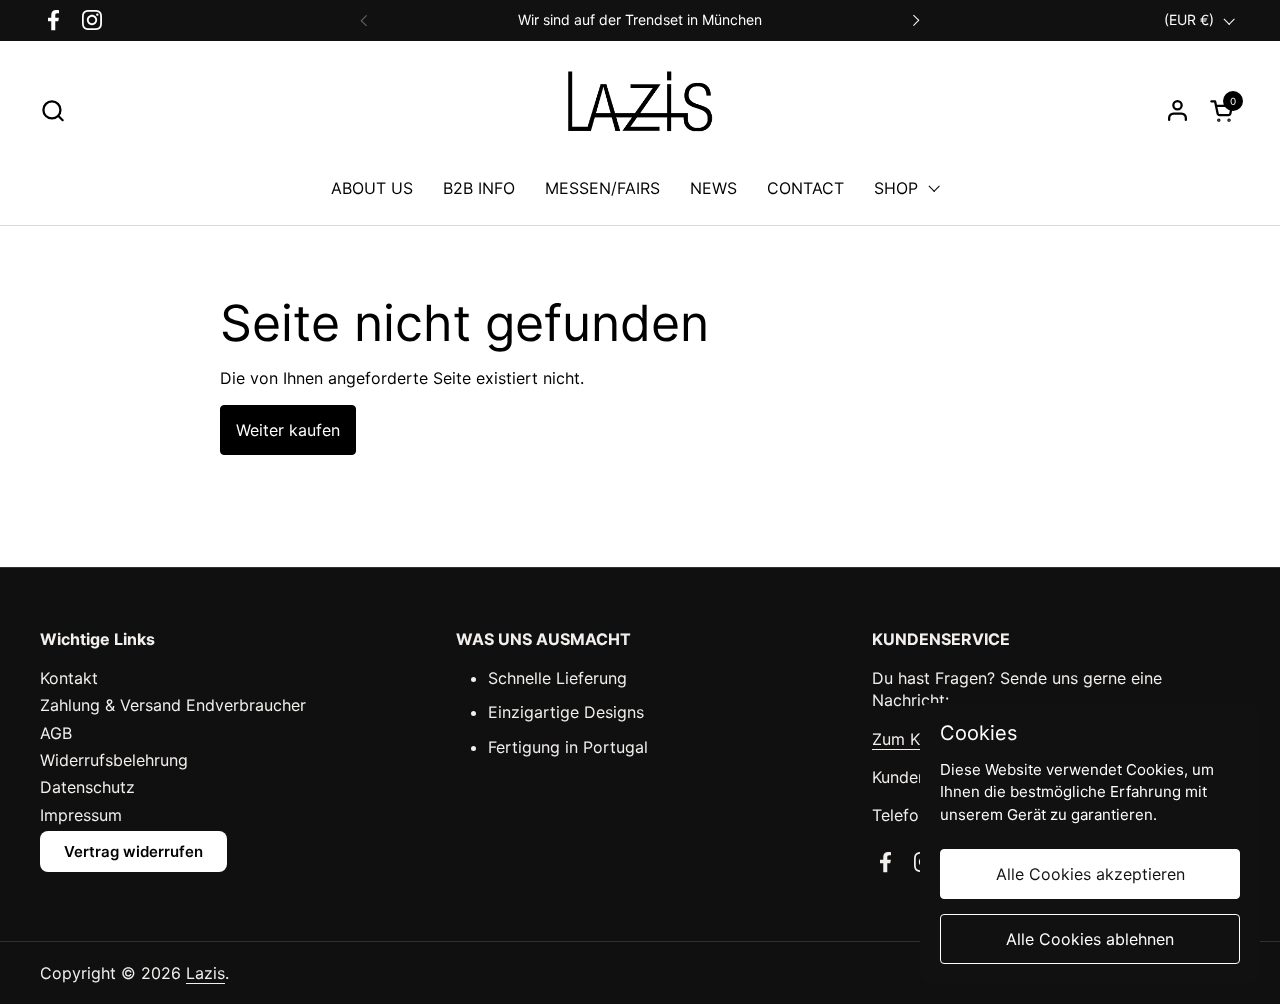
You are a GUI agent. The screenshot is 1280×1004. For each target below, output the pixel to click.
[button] (52, 110)
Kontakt (69, 678)
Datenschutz (87, 787)
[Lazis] (640, 110)
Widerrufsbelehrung (114, 760)
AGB (56, 733)
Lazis (205, 973)
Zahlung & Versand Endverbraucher (173, 705)
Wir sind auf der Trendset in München (640, 19)
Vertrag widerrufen (133, 851)
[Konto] (1177, 110)
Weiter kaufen (288, 430)
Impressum (81, 815)
